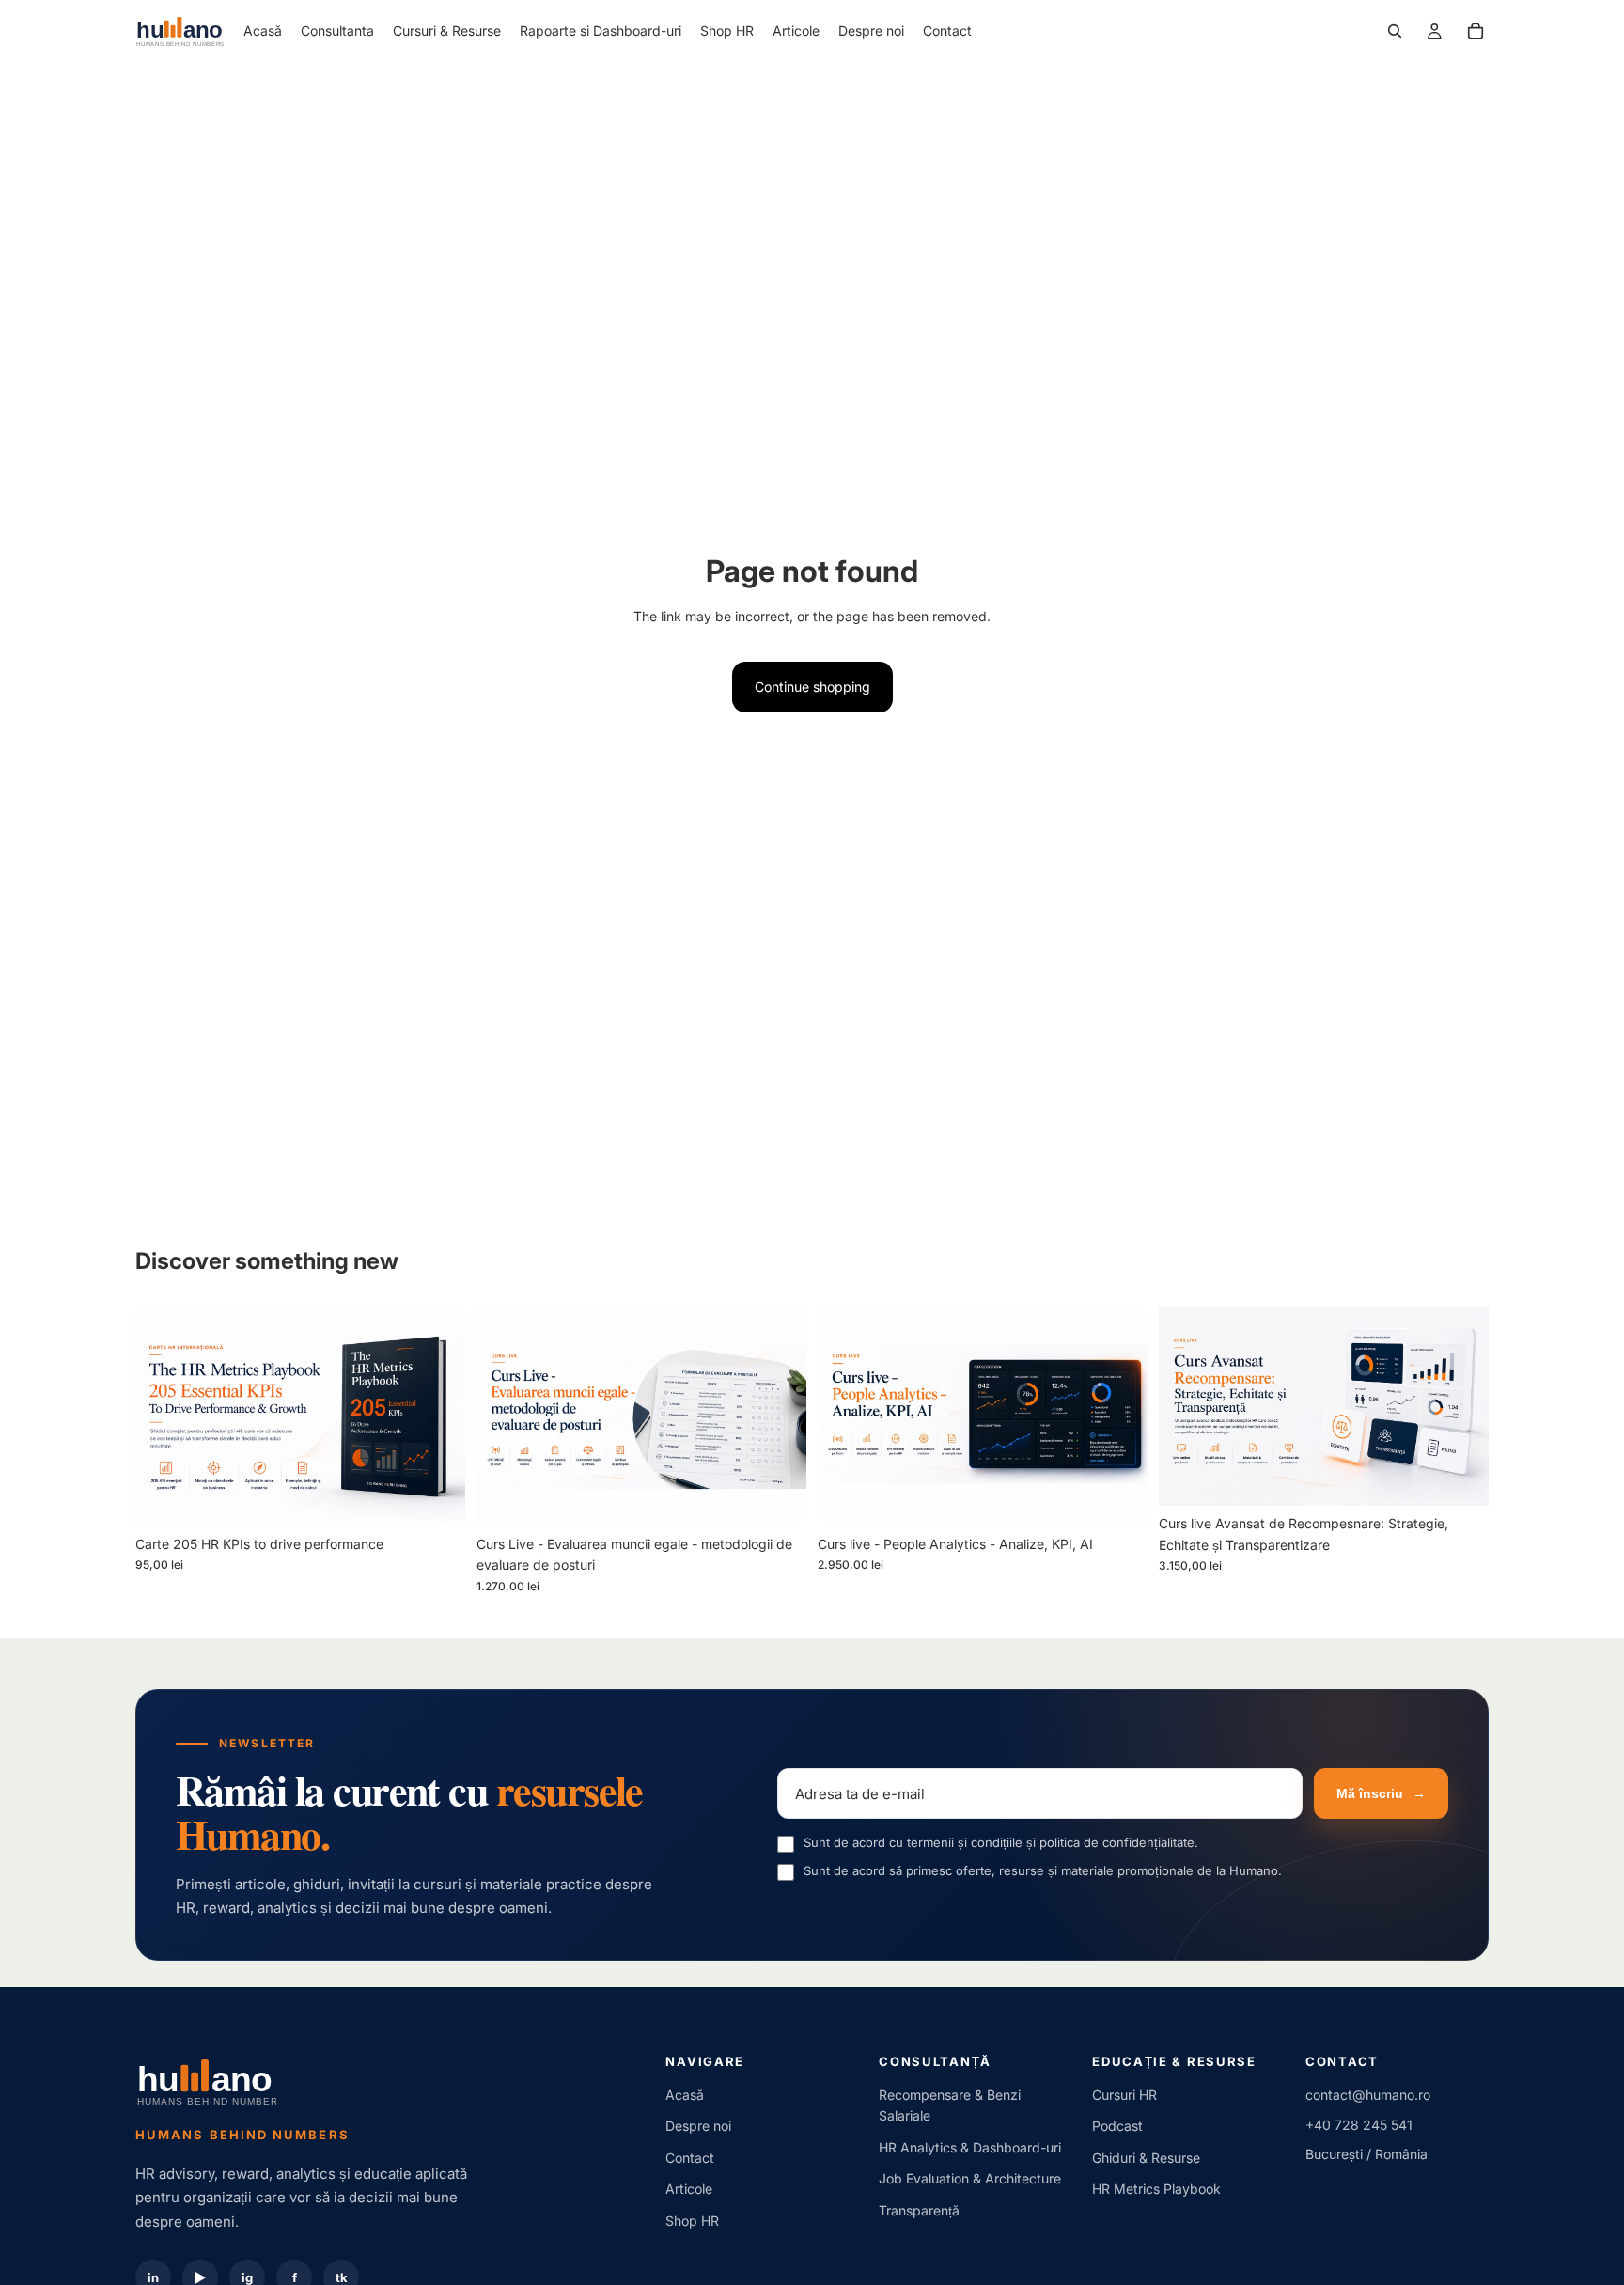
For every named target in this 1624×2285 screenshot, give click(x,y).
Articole (689, 2189)
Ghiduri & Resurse (1146, 2158)
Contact (690, 2158)
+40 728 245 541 (1359, 2125)
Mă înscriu (1381, 1793)
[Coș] (1476, 31)
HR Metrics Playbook (1156, 2189)
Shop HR (692, 2221)
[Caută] (1395, 31)
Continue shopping (812, 687)
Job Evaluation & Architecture (970, 2178)
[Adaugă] (436, 1497)
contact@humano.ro (1368, 2095)
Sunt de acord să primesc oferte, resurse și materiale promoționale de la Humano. (1043, 1870)
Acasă (685, 2095)
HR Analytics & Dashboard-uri (970, 2147)
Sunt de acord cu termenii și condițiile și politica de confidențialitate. (1001, 1842)
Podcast (1117, 2126)
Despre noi (698, 2126)
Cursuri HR (1124, 2095)
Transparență (919, 2210)
